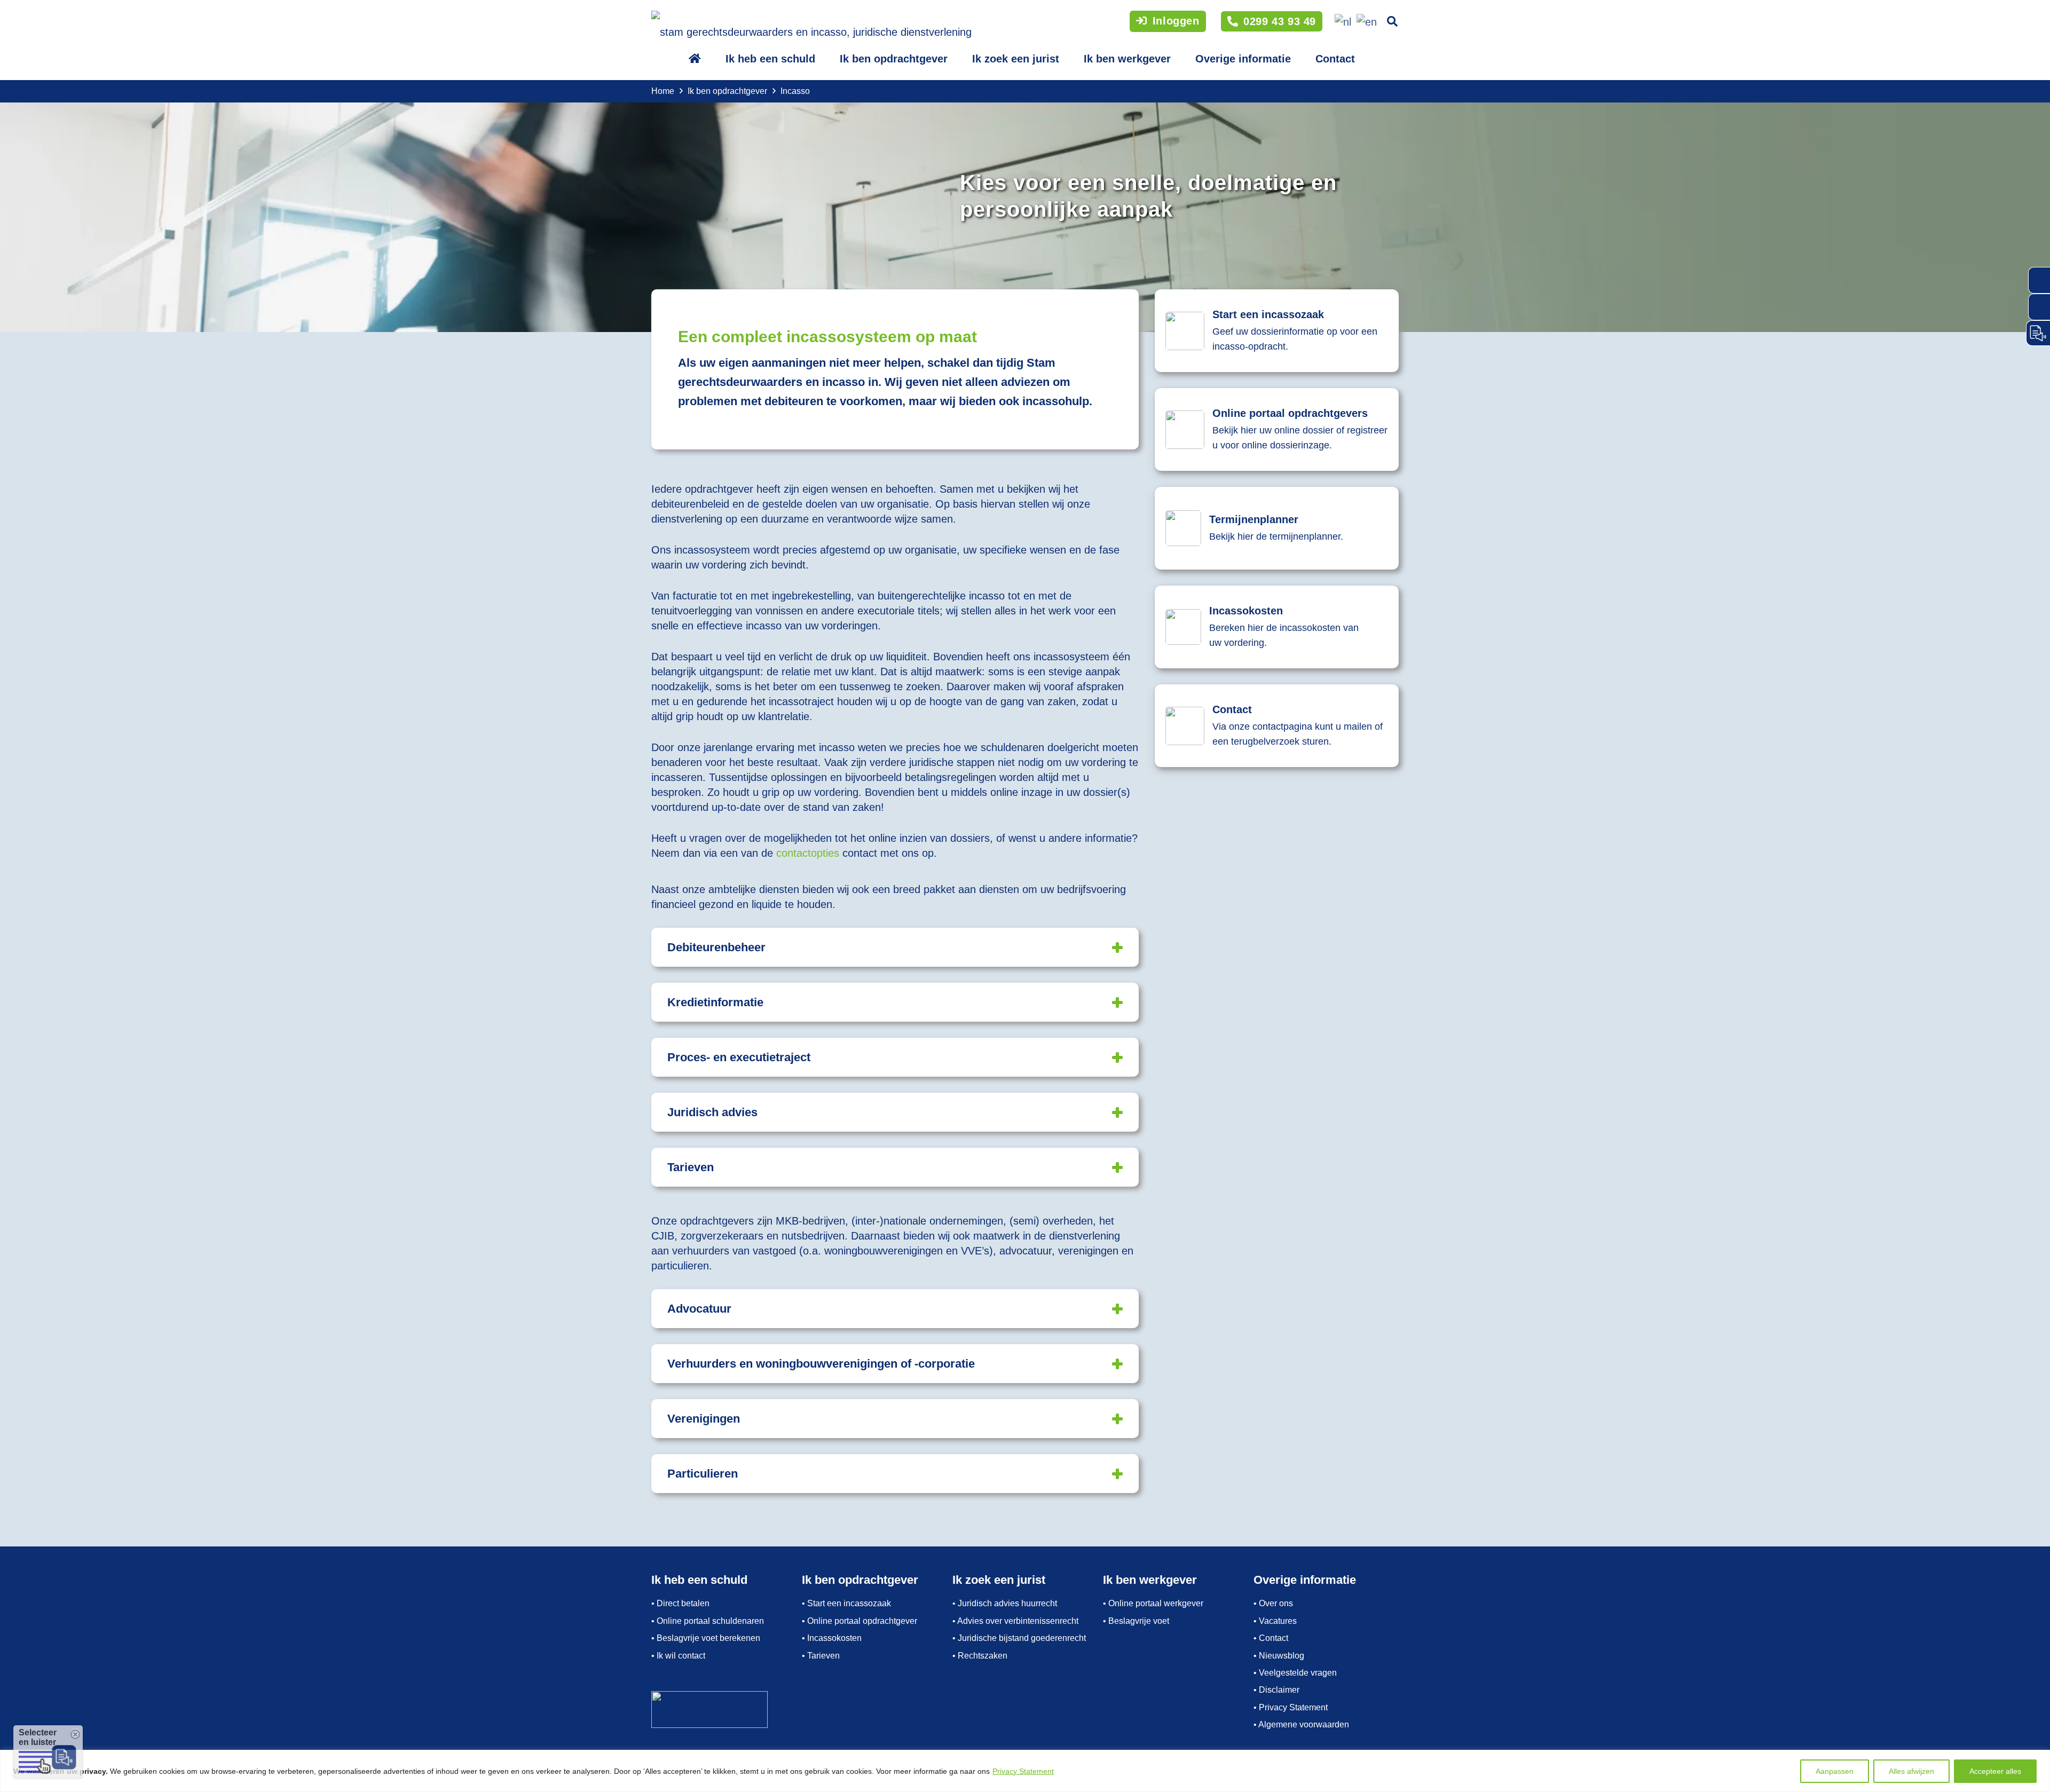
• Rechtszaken (980, 1656)
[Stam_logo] (811, 27)
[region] (1025, 1771)
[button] (1392, 21)
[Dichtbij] (2039, 1759)
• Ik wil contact (678, 1656)
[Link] (1277, 528)
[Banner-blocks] (1277, 331)
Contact (1335, 59)
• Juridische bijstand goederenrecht (1019, 1638)
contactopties (808, 853)
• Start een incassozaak (846, 1603)
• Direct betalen (680, 1603)
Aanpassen (1835, 1771)
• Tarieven (821, 1656)
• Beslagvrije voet (1136, 1621)
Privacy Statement (1023, 1771)
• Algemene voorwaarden (1301, 1724)
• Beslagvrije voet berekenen (706, 1638)
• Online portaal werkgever (1153, 1603)
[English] (1365, 21)
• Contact (1271, 1638)
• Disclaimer (1276, 1690)
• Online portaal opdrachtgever (860, 1621)
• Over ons (1273, 1603)
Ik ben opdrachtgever (894, 59)
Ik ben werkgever (1127, 59)
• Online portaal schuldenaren (708, 1621)
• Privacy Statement (1291, 1707)
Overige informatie (1243, 59)
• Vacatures (1275, 1621)
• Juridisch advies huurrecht (1005, 1603)
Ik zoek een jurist (1016, 59)
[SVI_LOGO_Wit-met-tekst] (724, 1710)
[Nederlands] (1341, 21)
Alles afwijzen (1911, 1771)
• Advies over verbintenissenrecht (1015, 1621)
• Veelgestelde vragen (1295, 1673)
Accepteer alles (1995, 1771)
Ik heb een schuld (770, 59)
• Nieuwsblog (1279, 1656)
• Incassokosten (832, 1638)
